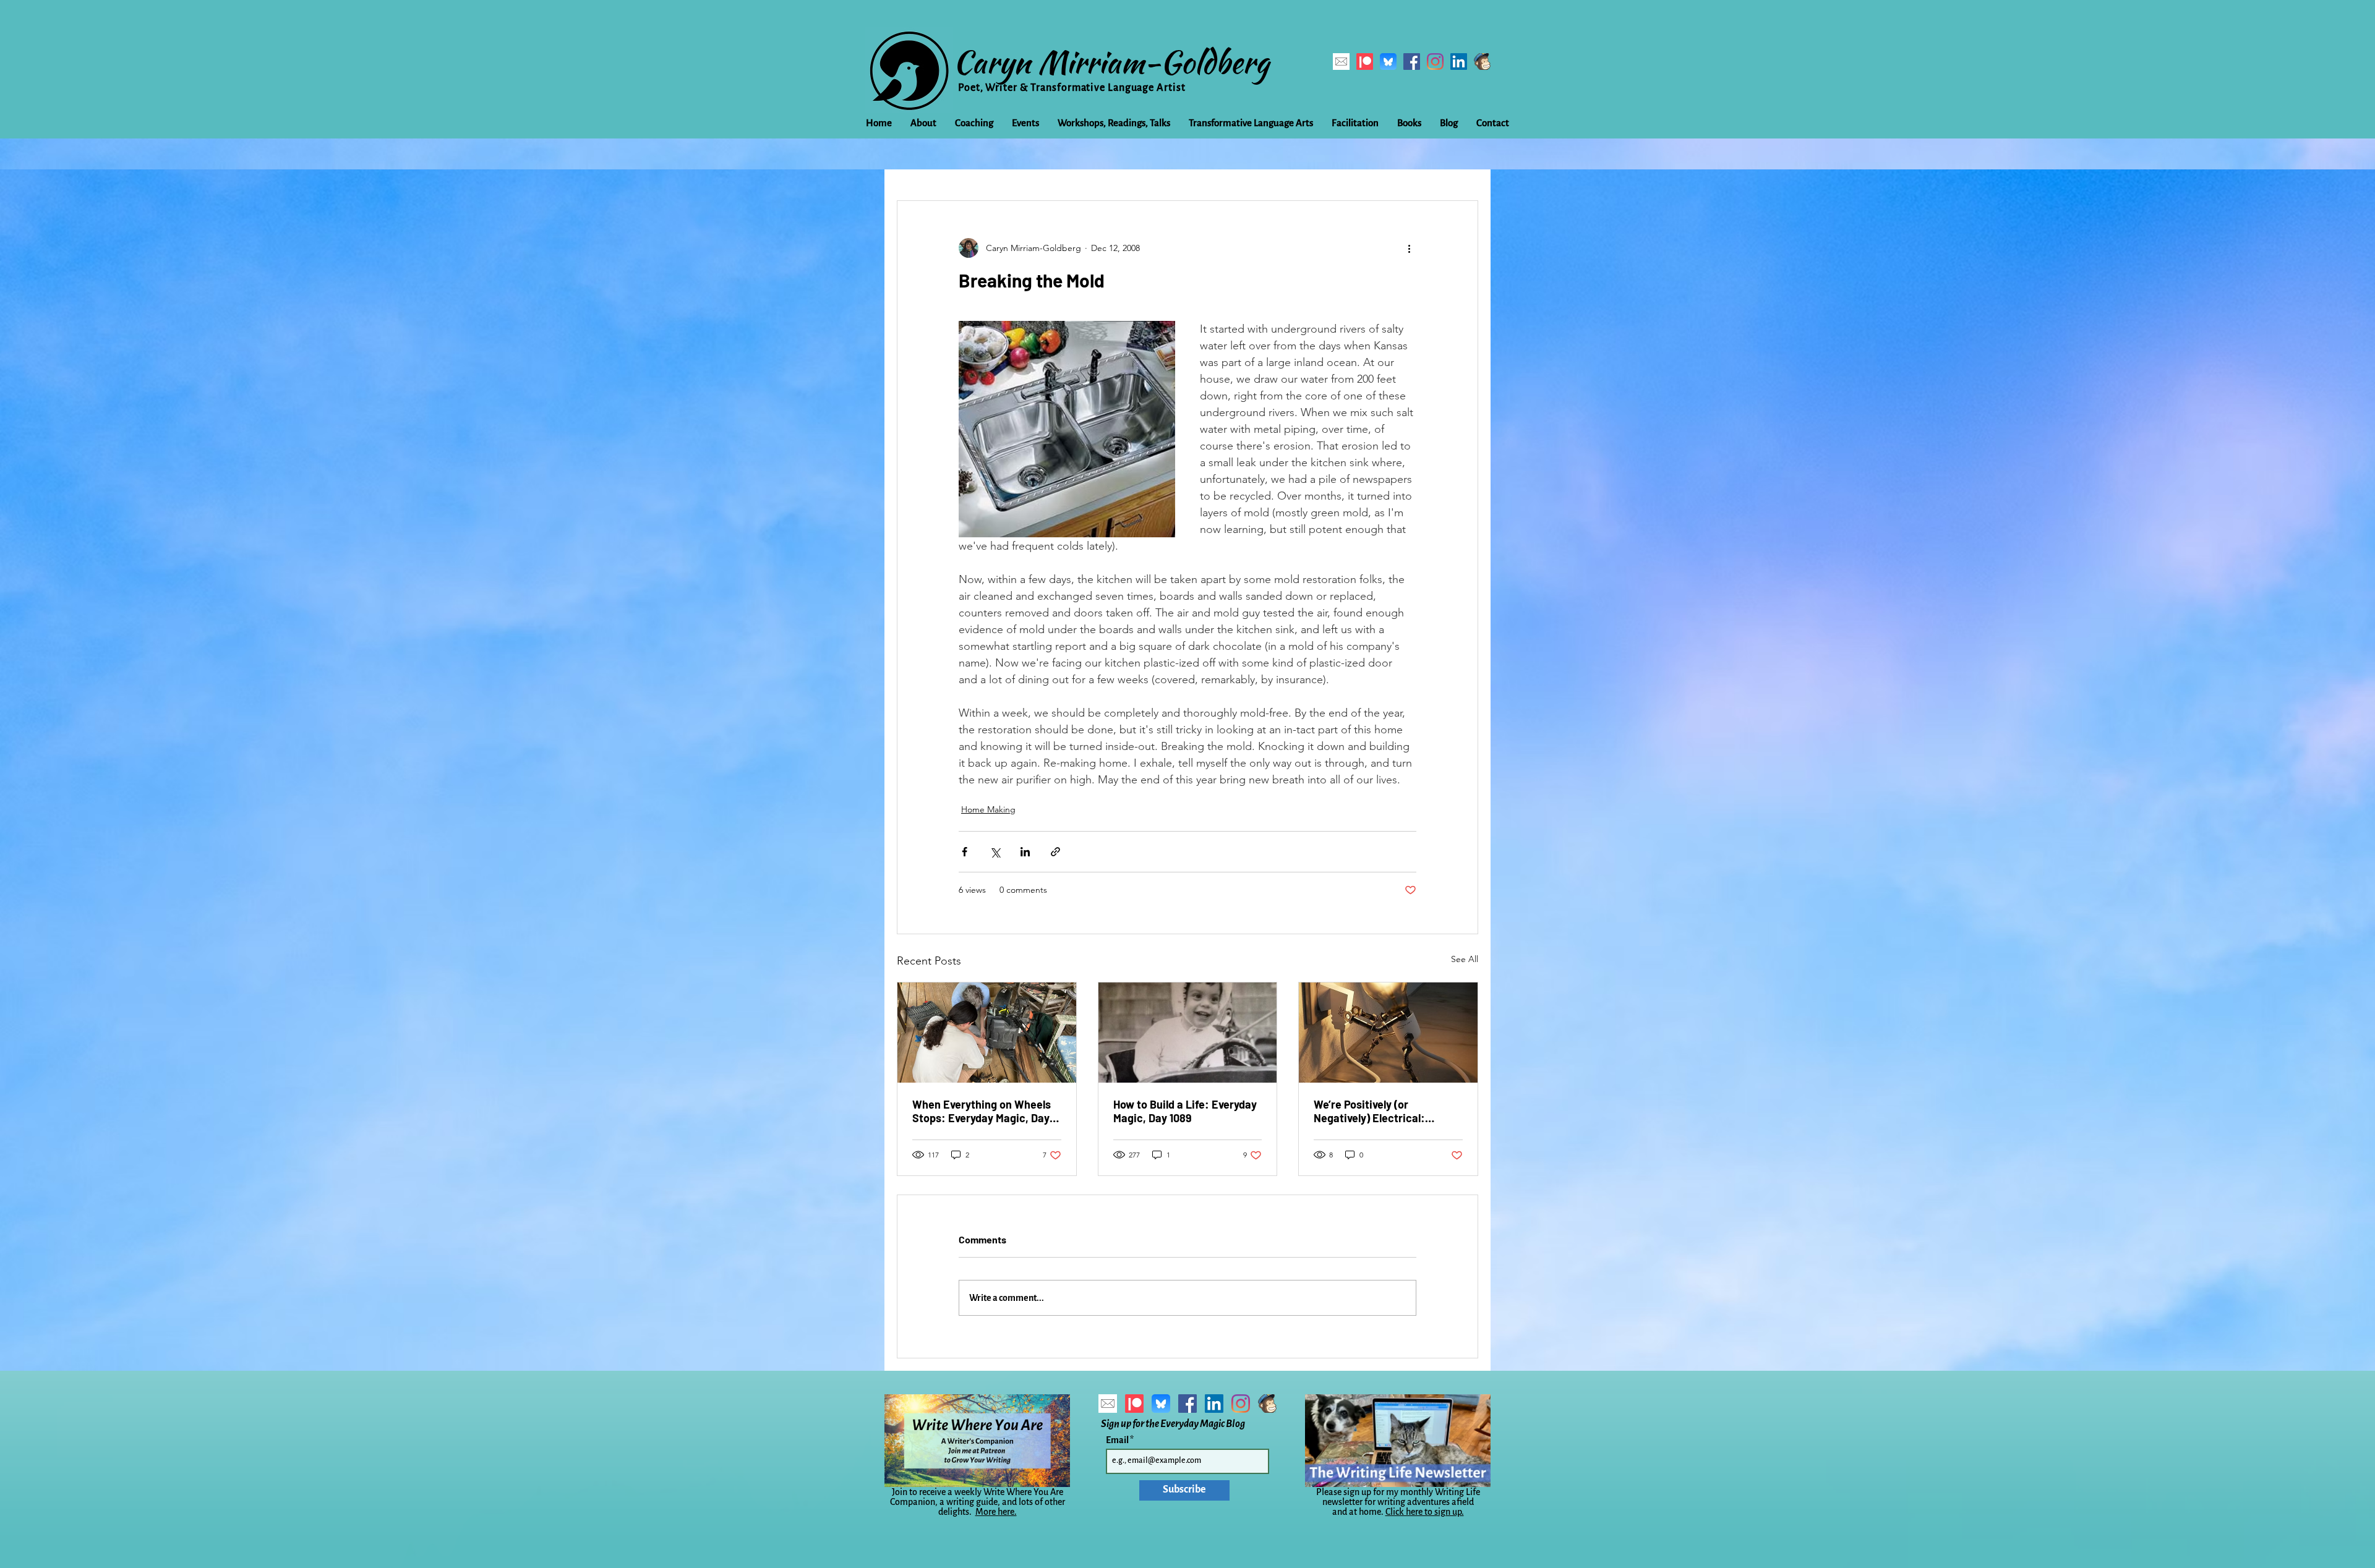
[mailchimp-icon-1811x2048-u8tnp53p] (1482, 62)
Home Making (988, 809)
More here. (996, 1512)
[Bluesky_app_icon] (1388, 62)
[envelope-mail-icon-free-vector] (1341, 62)
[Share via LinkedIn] (1025, 852)
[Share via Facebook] (965, 852)
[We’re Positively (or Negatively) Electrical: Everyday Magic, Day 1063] (1388, 1033)
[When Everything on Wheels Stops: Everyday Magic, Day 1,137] (987, 1033)
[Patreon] (1365, 62)
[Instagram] (1435, 62)
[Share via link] (1055, 852)
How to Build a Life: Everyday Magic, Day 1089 (1185, 1111)
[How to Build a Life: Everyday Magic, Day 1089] (1188, 1033)
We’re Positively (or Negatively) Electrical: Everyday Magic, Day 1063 (1377, 1111)
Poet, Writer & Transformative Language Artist (1072, 88)
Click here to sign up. (1425, 1512)
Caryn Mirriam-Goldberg (1111, 62)
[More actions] (1409, 248)
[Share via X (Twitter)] (995, 852)
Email (1118, 1440)
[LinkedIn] (1459, 62)
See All (1465, 959)
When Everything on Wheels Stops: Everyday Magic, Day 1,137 (982, 1111)
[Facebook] (1412, 62)
